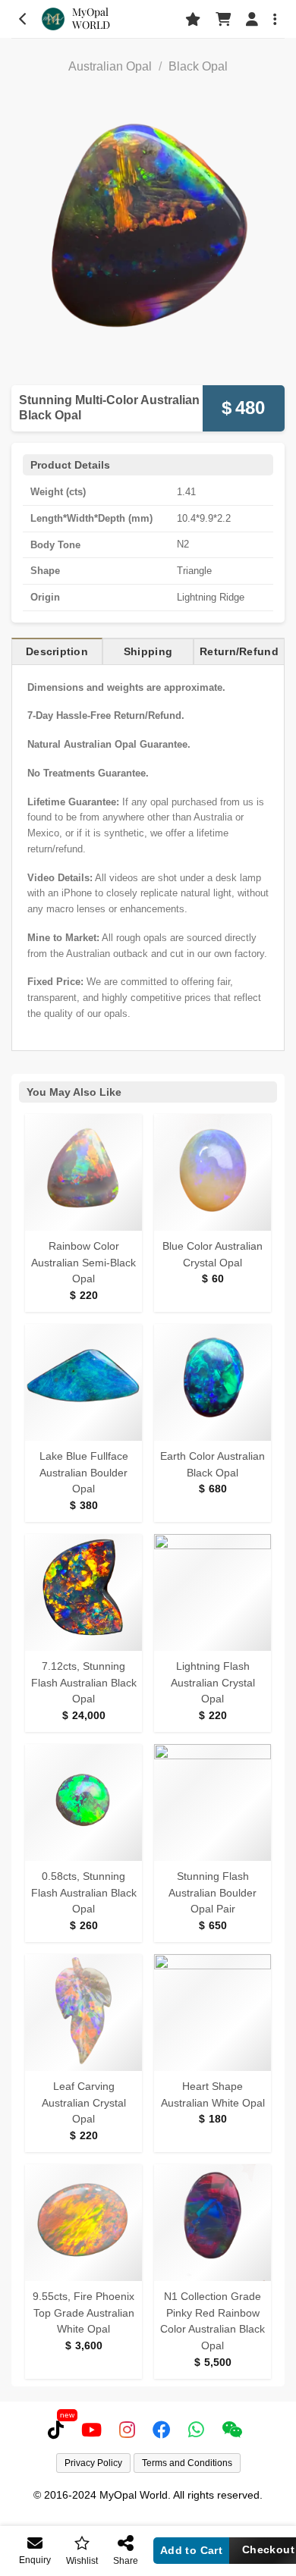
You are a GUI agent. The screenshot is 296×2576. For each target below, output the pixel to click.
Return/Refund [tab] (239, 651)
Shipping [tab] (148, 651)
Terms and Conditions (187, 2463)
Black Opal (198, 66)
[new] (59, 2430)
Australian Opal (110, 66)
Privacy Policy (93, 2463)
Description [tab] (57, 651)
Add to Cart (192, 2550)
